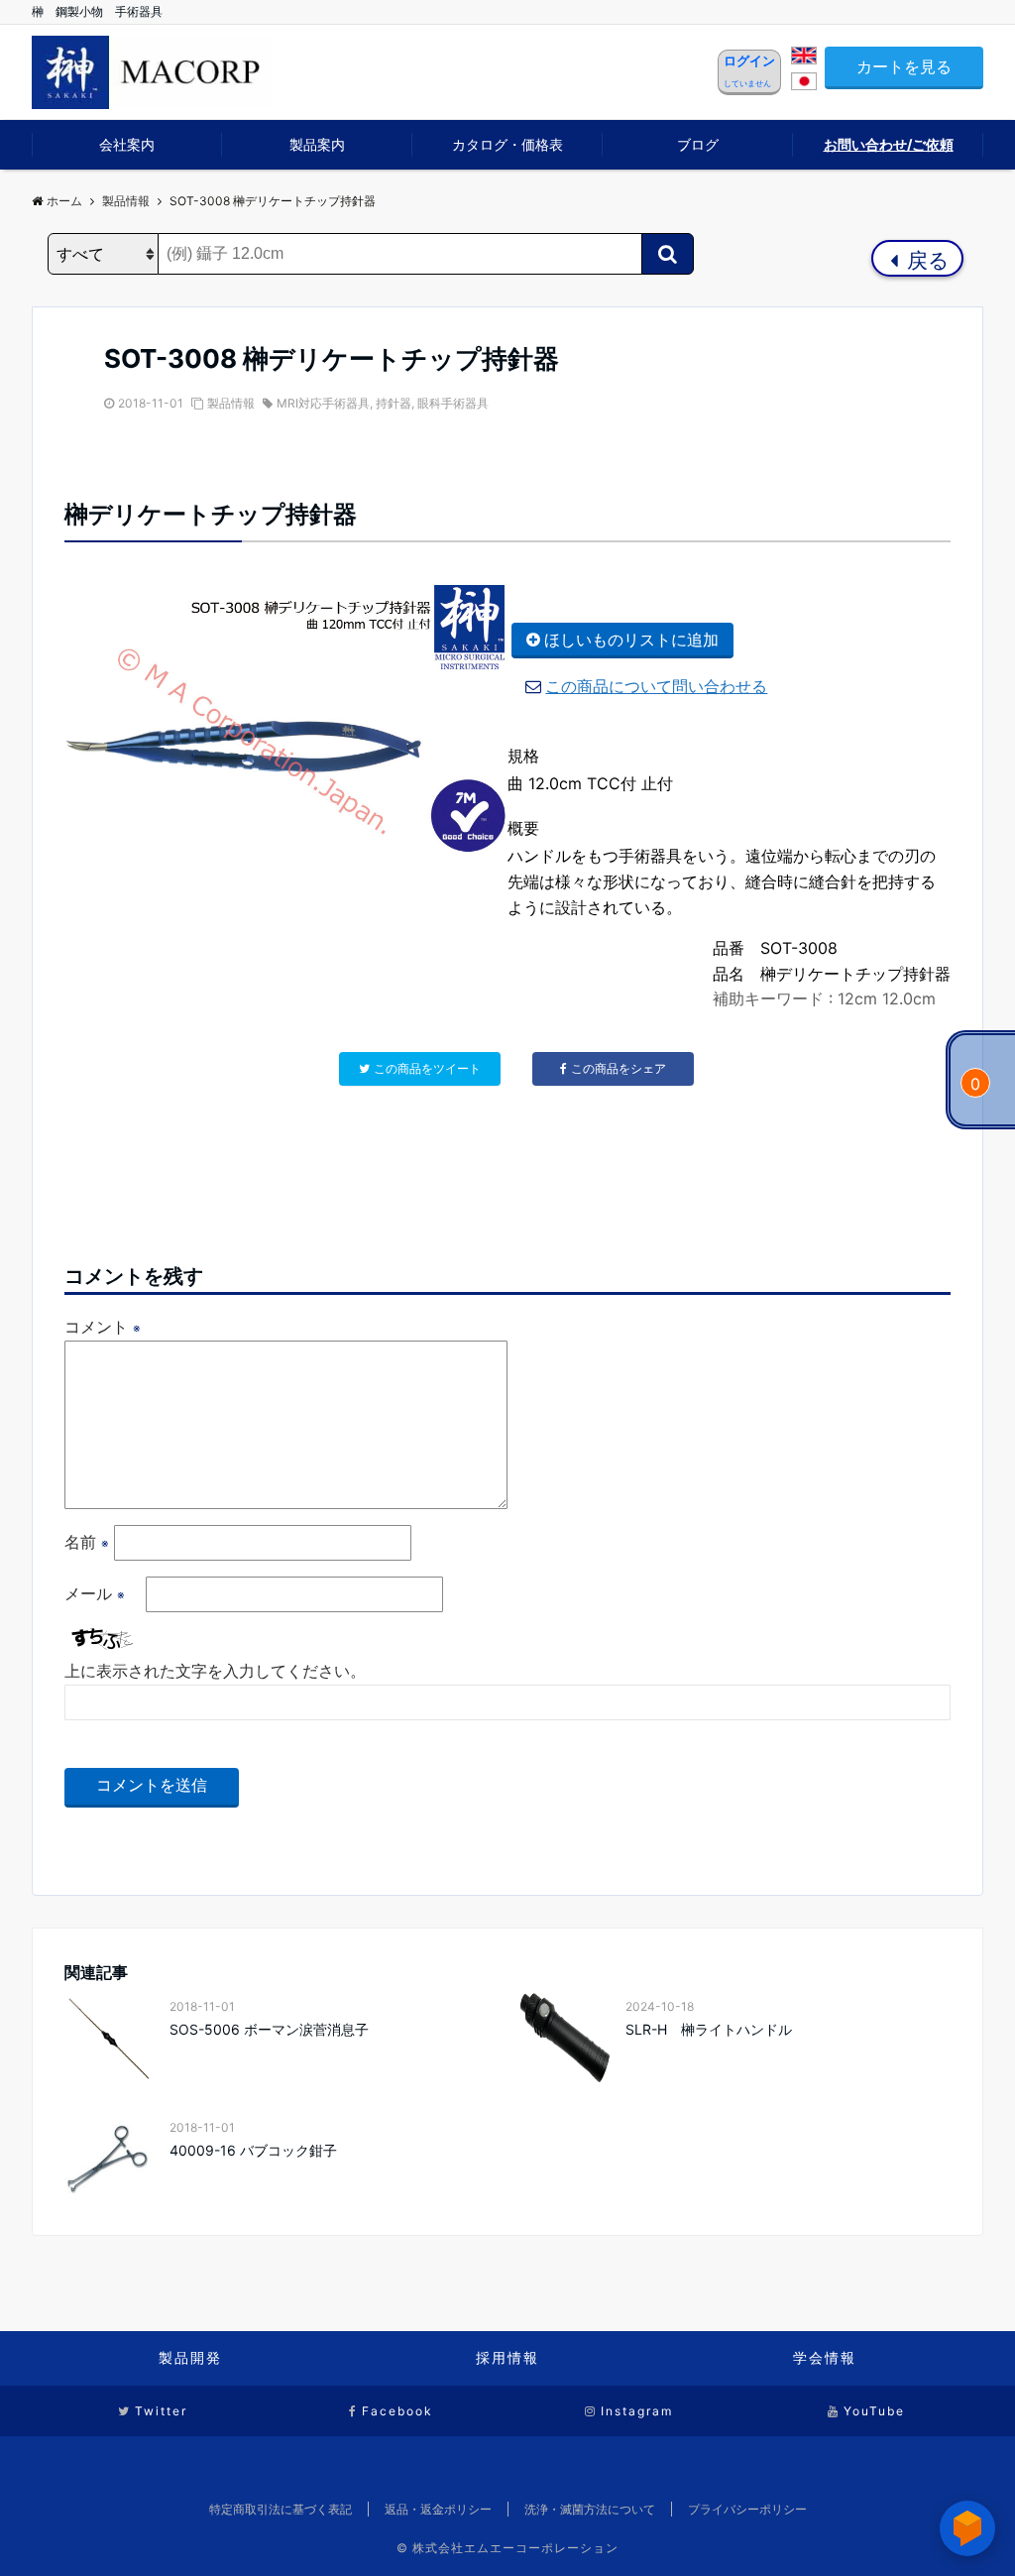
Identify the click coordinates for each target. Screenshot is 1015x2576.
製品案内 (317, 144)
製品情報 (231, 403)
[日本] (804, 84)
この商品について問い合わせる (656, 686)
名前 (87, 1542)
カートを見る (904, 66)
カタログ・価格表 (507, 144)
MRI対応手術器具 (323, 403)
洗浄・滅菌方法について (590, 2509)
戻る (925, 260)
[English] (804, 59)
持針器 (394, 403)
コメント (103, 1327)
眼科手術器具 (453, 403)
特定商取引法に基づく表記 (281, 2509)
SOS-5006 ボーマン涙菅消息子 (269, 2029)
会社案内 (127, 144)
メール (95, 1593)
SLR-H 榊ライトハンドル (709, 2029)
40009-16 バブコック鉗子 (253, 2150)
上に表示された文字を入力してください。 (215, 1671)
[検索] (668, 254)
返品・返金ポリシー (438, 2509)
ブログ (698, 144)
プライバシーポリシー (747, 2509)
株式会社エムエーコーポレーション (515, 2548)
